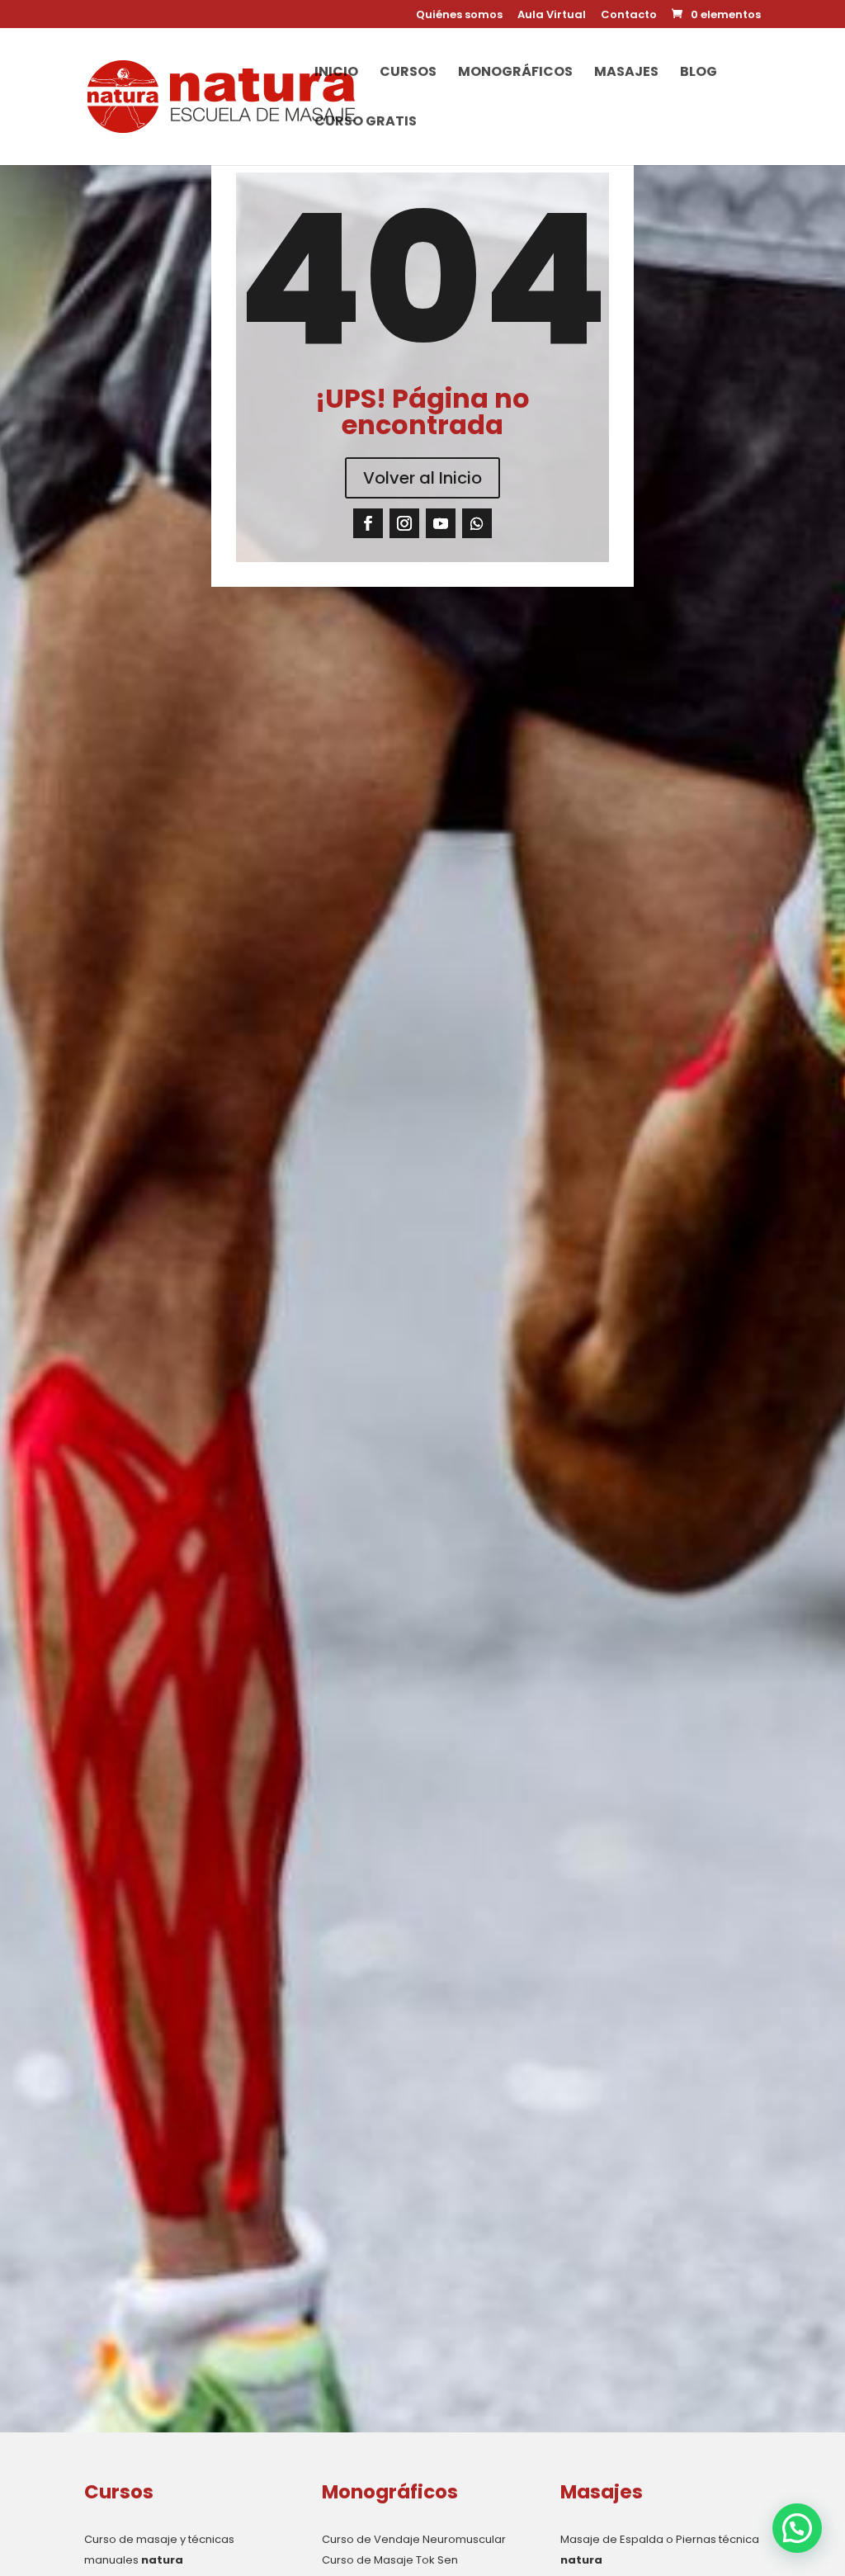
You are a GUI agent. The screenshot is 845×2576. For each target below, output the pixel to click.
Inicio (336, 73)
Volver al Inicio (422, 478)
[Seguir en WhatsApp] (477, 523)
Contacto (629, 16)
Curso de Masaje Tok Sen (390, 2560)
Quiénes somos (459, 16)
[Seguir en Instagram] (404, 523)
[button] (797, 2528)
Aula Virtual (552, 16)
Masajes (626, 73)
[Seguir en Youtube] (441, 523)
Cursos (408, 73)
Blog (699, 73)
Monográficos (515, 73)
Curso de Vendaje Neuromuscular (414, 2539)
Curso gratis (366, 123)
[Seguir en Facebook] (368, 523)
